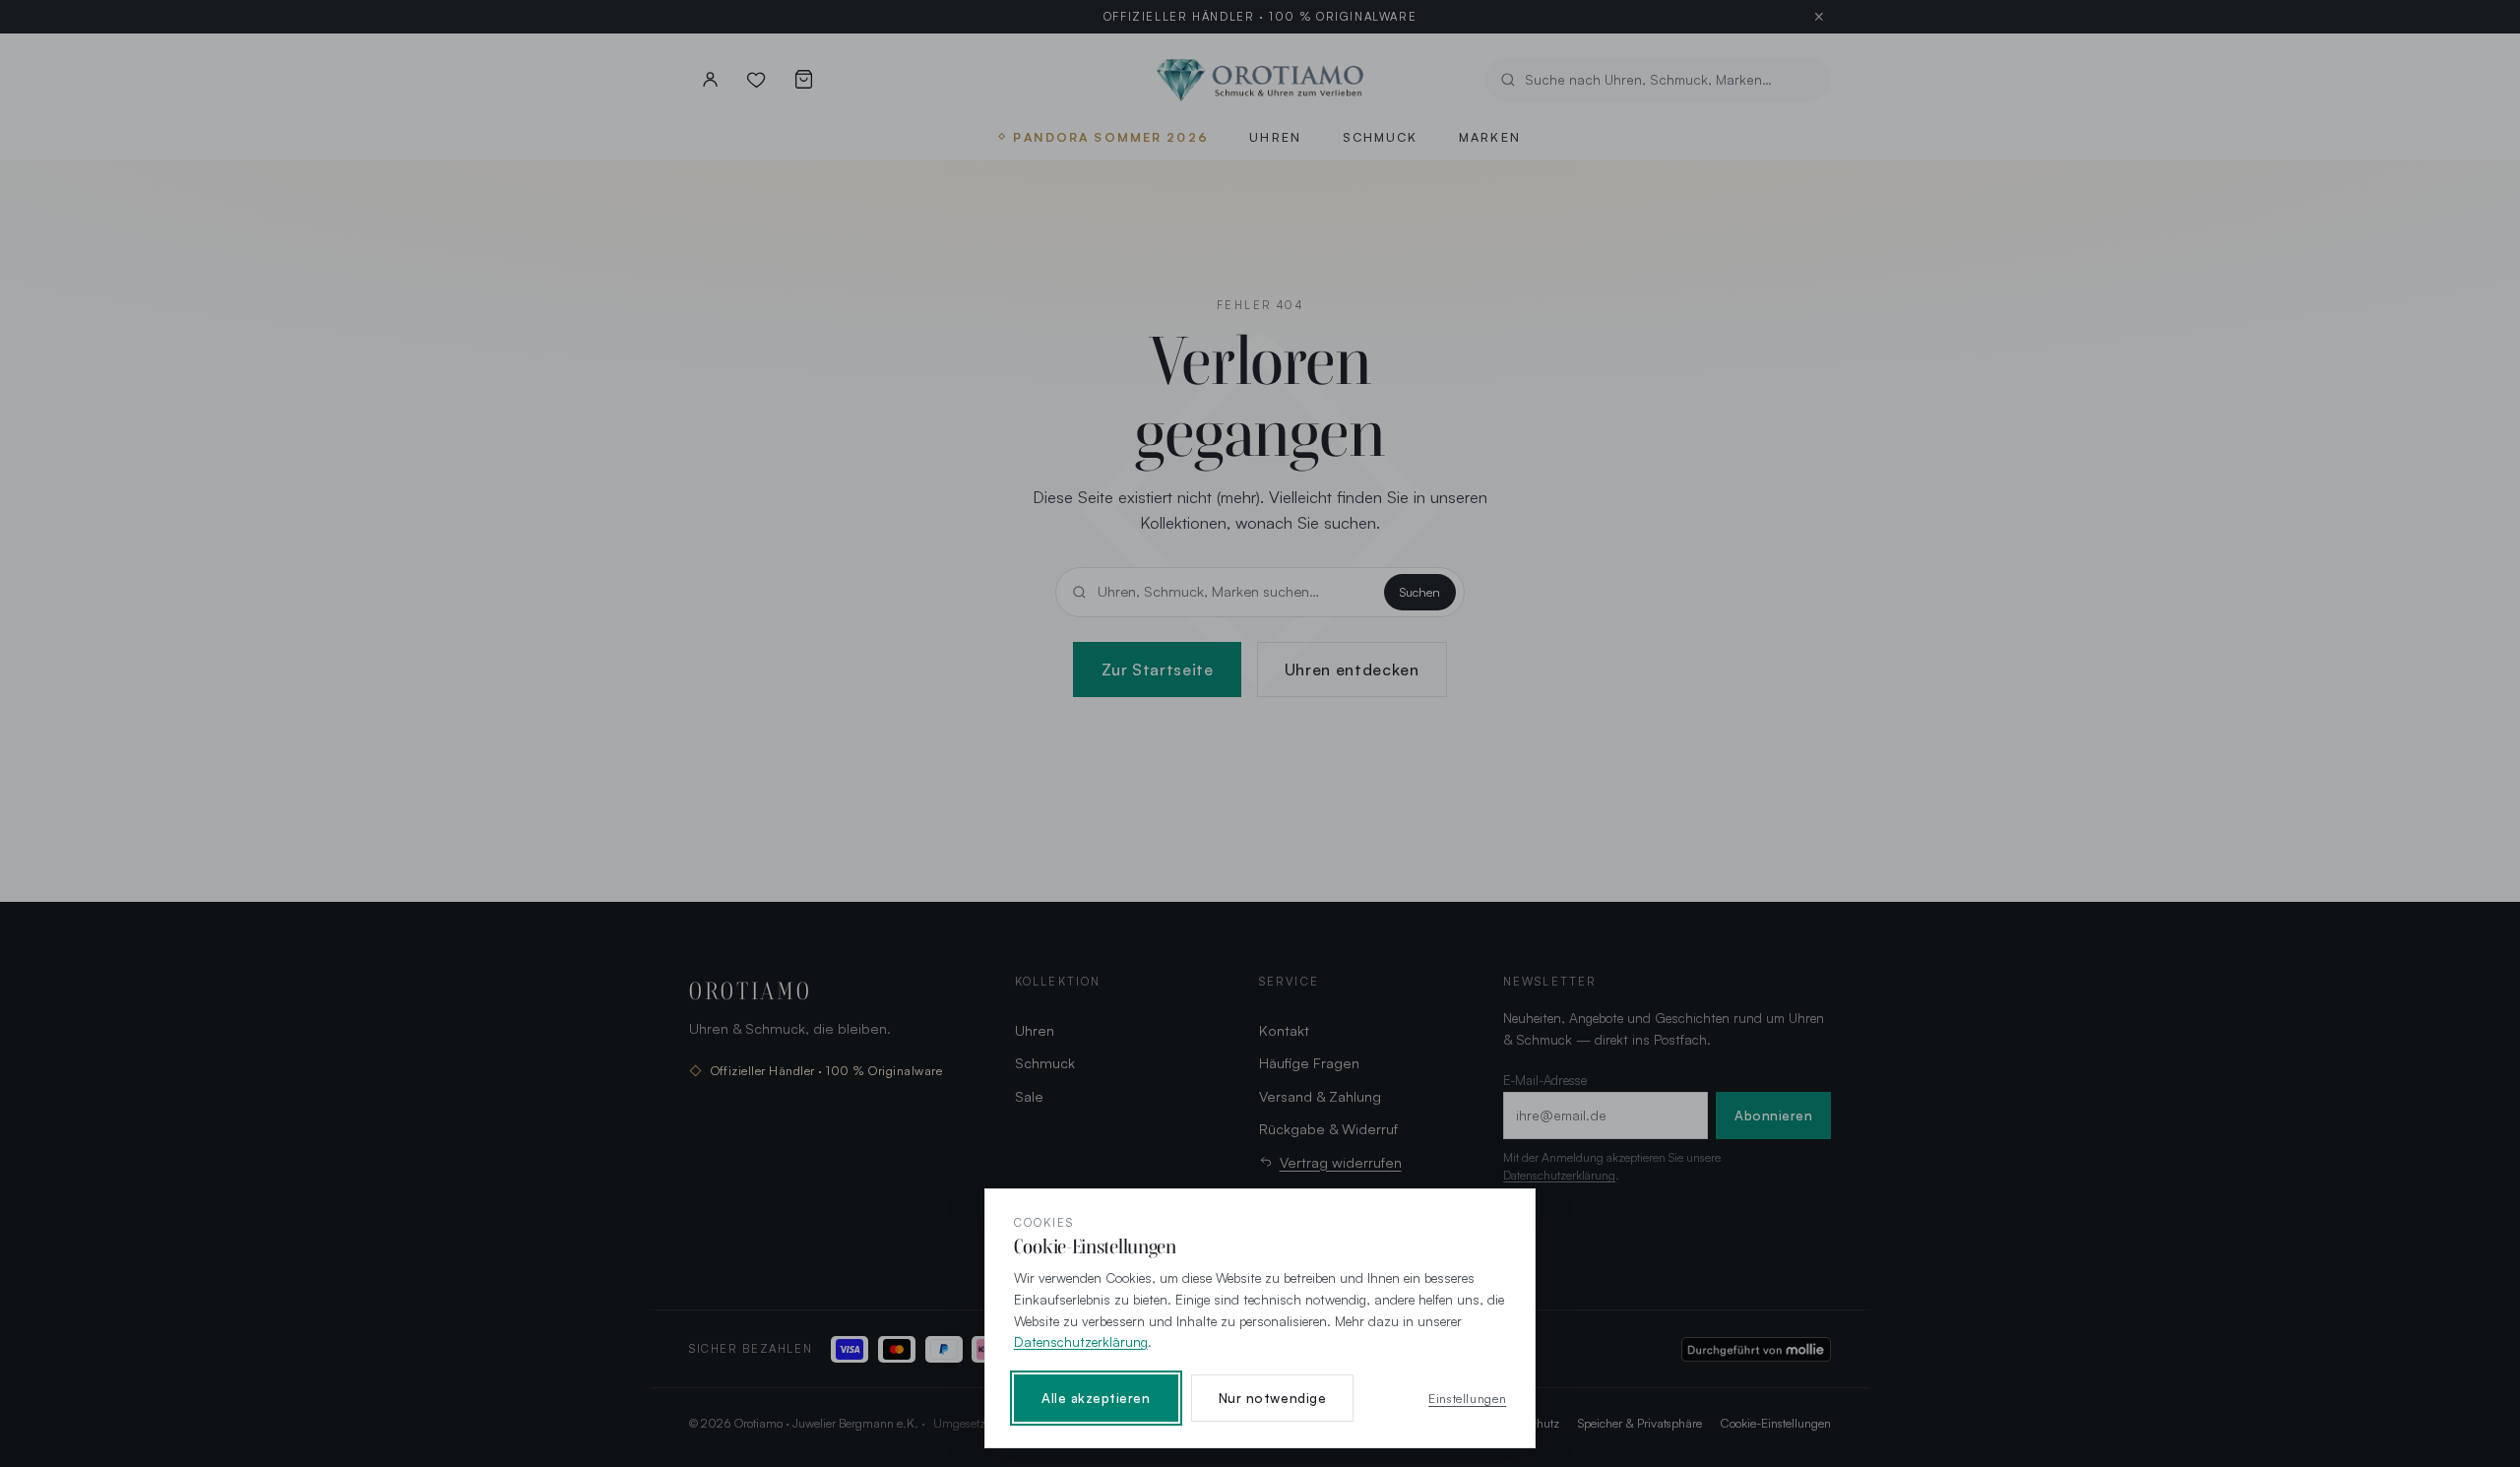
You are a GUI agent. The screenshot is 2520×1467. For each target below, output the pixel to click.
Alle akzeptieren (1096, 1398)
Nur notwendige (1272, 1398)
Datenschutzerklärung (1081, 1341)
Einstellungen (1467, 1398)
